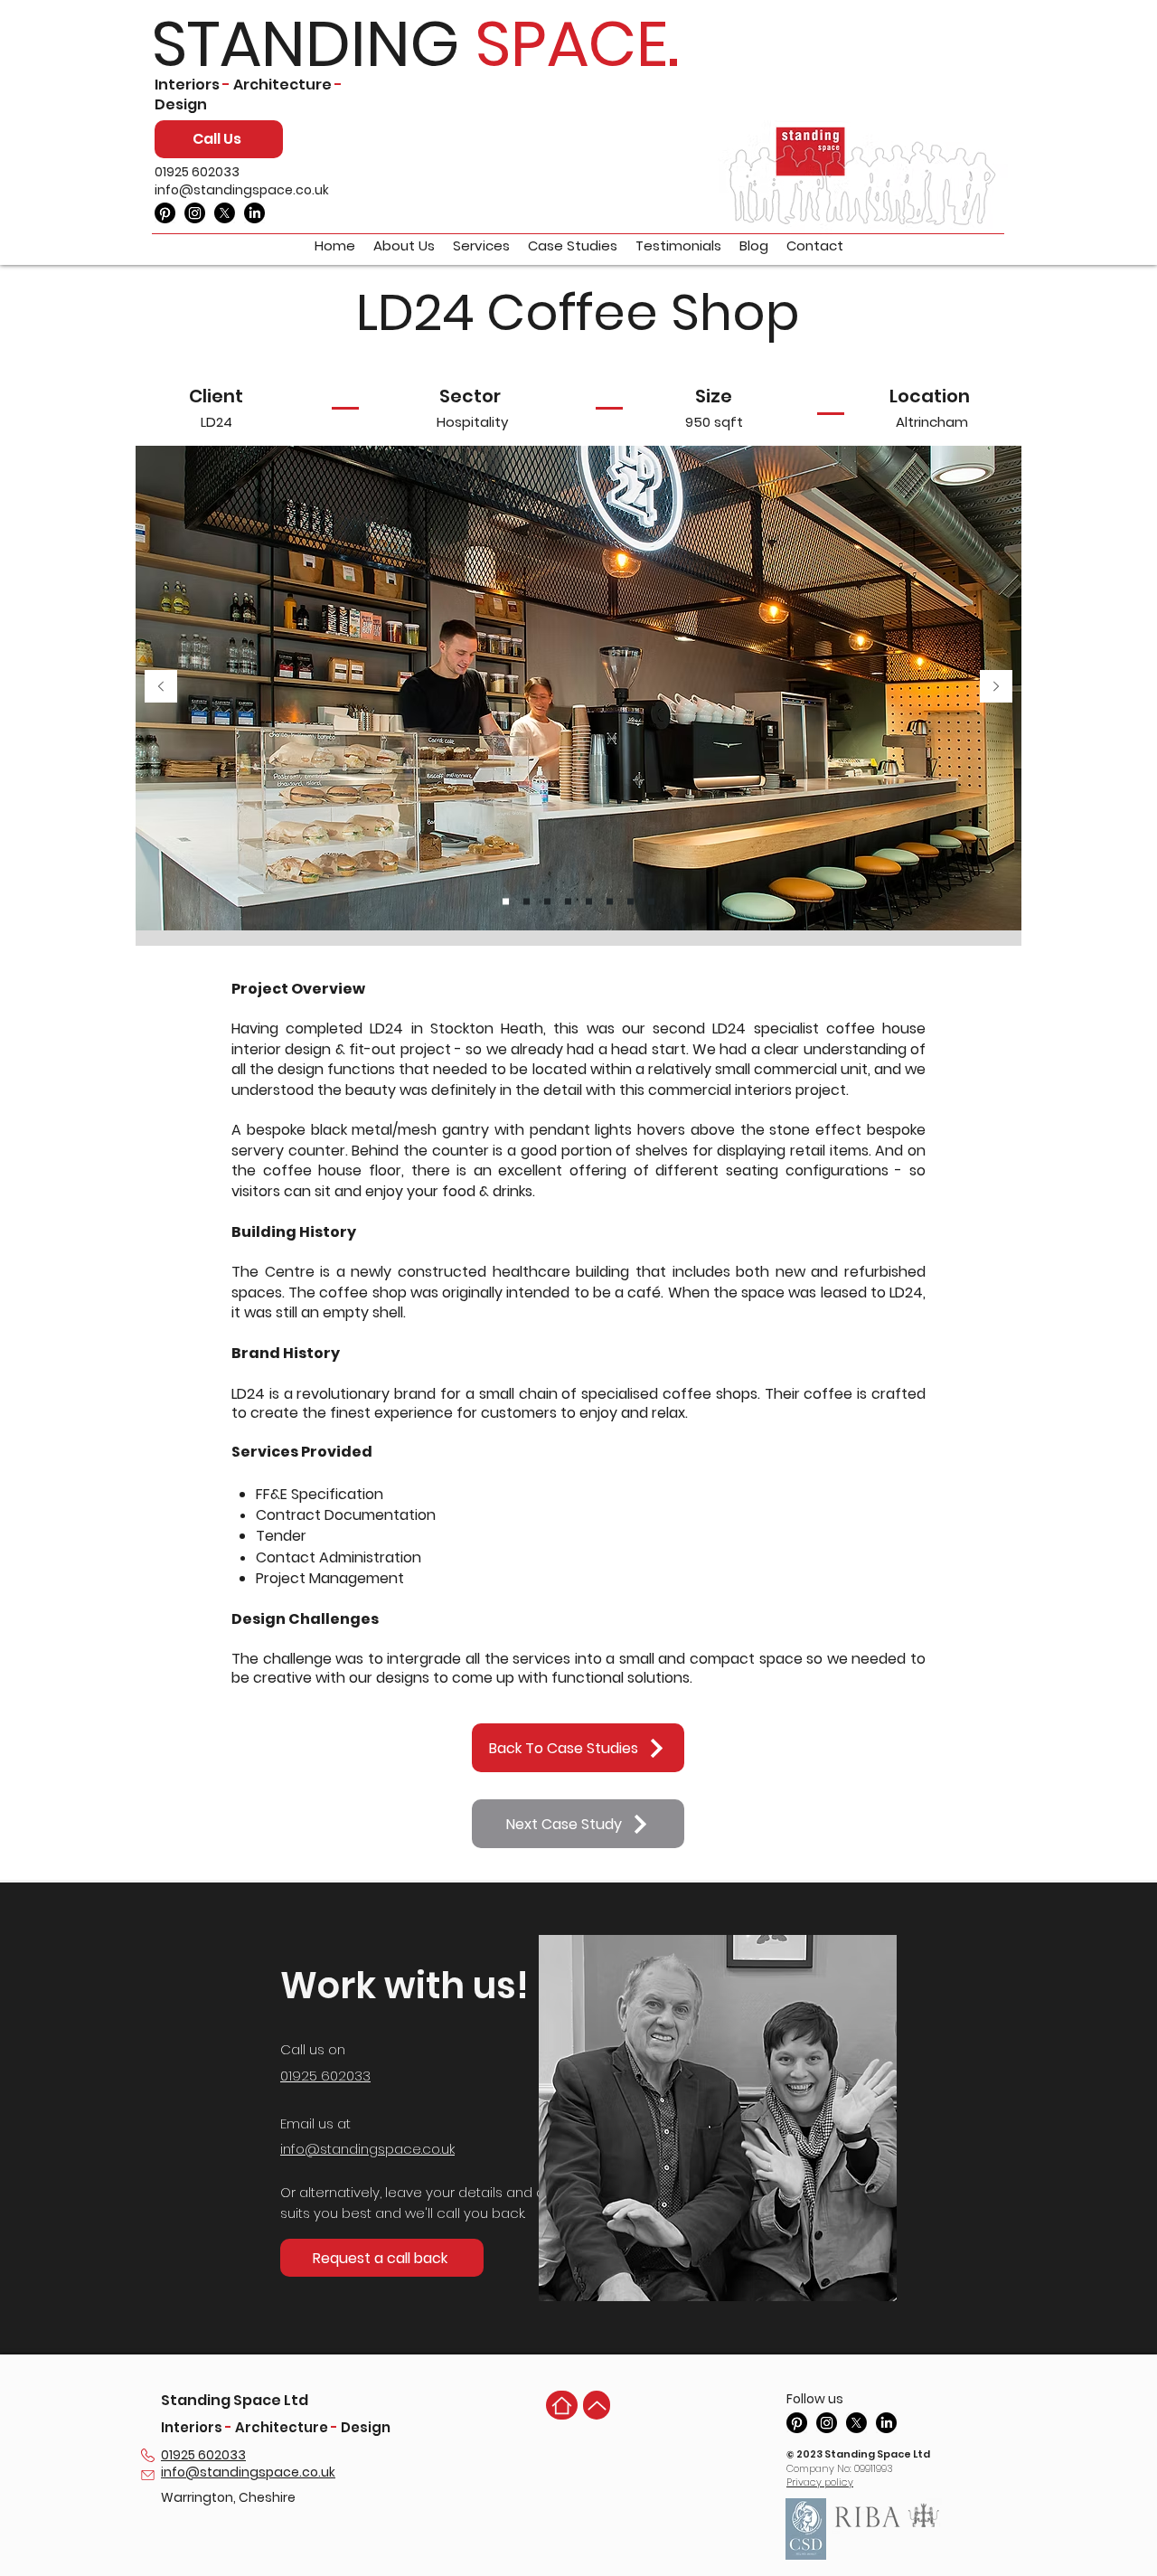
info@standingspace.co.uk (242, 190)
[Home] (562, 2405)
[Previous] (161, 688)
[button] (382, 2258)
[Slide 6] (610, 901)
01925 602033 (197, 172)
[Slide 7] (630, 901)
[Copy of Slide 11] (547, 901)
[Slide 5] (589, 901)
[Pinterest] (165, 213)
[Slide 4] (568, 901)
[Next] (996, 688)
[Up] (597, 2405)
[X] (225, 213)
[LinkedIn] (254, 213)
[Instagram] (195, 213)
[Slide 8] (651, 901)
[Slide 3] (527, 901)
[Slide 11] (506, 901)
